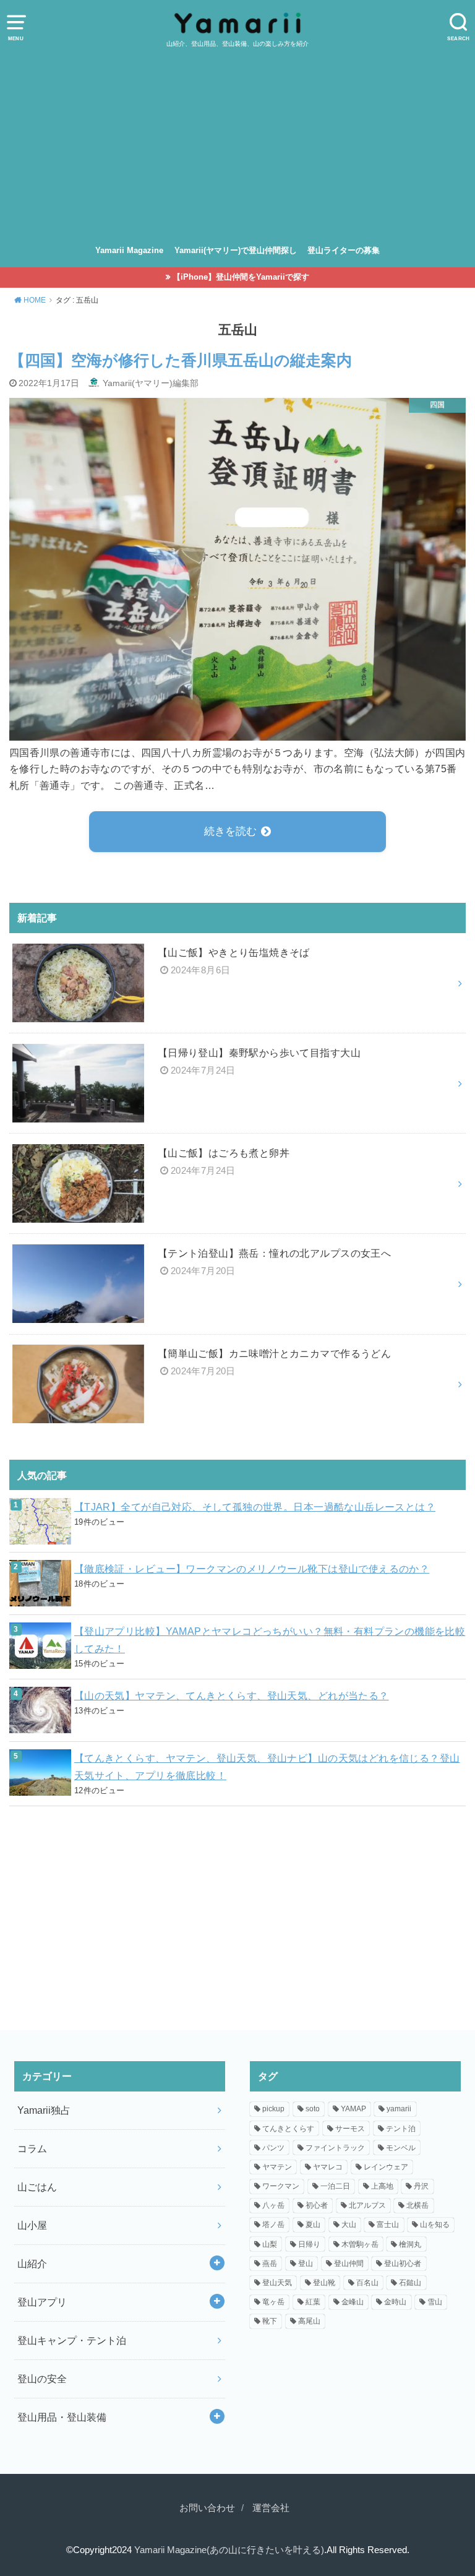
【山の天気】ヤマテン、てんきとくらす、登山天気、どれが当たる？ (232, 1695)
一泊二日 (335, 2186)
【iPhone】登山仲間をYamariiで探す (241, 277)
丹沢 (421, 2186)
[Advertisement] (237, 142)
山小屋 (32, 2225)
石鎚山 (410, 2283)
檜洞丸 (410, 2244)
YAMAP (353, 2109)
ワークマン (281, 2186)
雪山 (435, 2302)
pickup (273, 2109)
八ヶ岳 (273, 2205)
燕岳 (270, 2264)
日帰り (309, 2244)
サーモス (350, 2129)
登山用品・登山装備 (62, 2417)
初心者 (317, 2205)
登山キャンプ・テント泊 (72, 2340)
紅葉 (313, 2302)
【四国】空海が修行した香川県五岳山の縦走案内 (181, 360)
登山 (306, 2264)
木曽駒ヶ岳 (360, 2244)
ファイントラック (335, 2148)
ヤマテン (277, 2167)
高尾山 (309, 2321)
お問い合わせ (207, 2508)
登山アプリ (42, 2302)
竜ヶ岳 (273, 2302)
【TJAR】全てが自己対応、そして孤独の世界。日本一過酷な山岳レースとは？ (255, 1507)
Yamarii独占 (44, 2110)
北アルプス (367, 2205)
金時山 (395, 2302)
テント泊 (401, 2129)
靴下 (270, 2321)
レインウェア (386, 2167)
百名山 (367, 2283)
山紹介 (32, 2264)
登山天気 (277, 2283)
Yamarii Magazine (129, 250)
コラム (32, 2148)
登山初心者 (403, 2264)
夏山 (313, 2225)
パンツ (273, 2148)
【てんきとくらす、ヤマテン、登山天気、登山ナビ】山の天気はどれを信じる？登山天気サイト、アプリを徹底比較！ (267, 1767)
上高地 (382, 2186)
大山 (349, 2225)
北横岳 (417, 2205)
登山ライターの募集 (344, 250)
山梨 (270, 2244)
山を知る (435, 2225)
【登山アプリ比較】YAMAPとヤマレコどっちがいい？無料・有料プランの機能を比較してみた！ (270, 1640)
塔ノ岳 (273, 2225)
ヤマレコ (328, 2167)
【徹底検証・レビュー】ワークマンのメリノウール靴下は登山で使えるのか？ (252, 1569)
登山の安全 (42, 2379)
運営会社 (271, 2508)
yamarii (399, 2109)
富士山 (388, 2225)
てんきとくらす (288, 2129)
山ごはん (37, 2187)
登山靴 (324, 2283)
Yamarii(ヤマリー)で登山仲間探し (236, 250)
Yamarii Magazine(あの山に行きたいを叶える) (229, 2550)
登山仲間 (349, 2264)
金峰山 (353, 2302)
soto (313, 2109)
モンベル (401, 2148)
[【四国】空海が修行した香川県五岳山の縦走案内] (237, 732)
